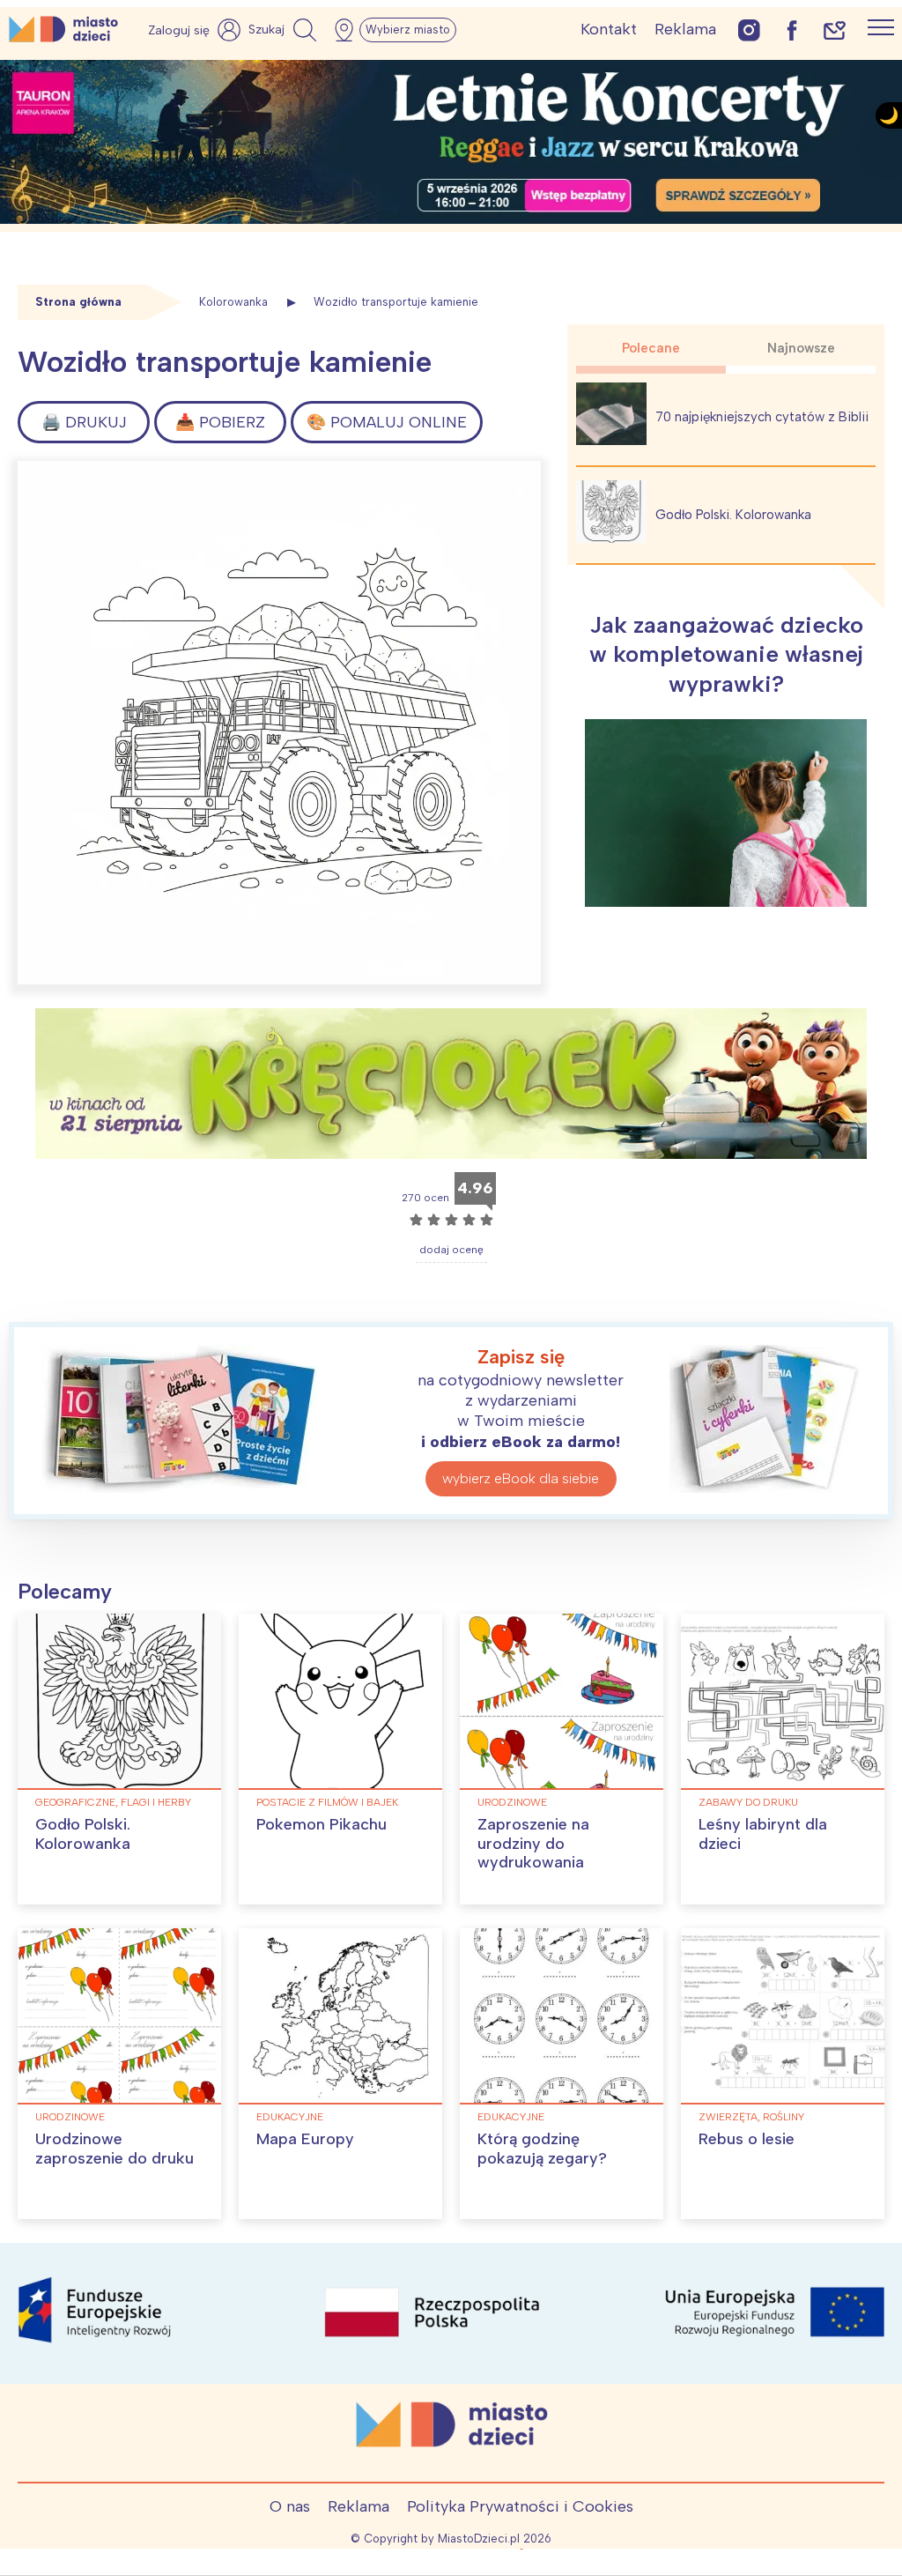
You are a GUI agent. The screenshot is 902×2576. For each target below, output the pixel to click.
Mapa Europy (305, 2139)
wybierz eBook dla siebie (521, 1478)
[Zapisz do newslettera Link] (835, 30)
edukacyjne (290, 2117)
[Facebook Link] (792, 30)
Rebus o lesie (747, 2139)
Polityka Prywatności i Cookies (520, 2506)
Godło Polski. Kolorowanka (733, 515)
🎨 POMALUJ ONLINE (387, 422)
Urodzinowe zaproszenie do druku (115, 2149)
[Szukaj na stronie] (285, 30)
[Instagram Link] (749, 30)
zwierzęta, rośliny (751, 2117)
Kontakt (609, 29)
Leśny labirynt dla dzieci (763, 1834)
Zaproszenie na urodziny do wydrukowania (533, 1843)
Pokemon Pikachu (322, 1824)
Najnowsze (801, 348)
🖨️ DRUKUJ (84, 422)
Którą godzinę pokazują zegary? (542, 2149)
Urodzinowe (512, 1802)
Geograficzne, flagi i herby (113, 1802)
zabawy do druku (748, 1802)
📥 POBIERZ (220, 422)
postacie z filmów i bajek (327, 1802)
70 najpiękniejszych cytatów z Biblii (762, 417)
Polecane (651, 348)
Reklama (685, 29)
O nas (290, 2506)
